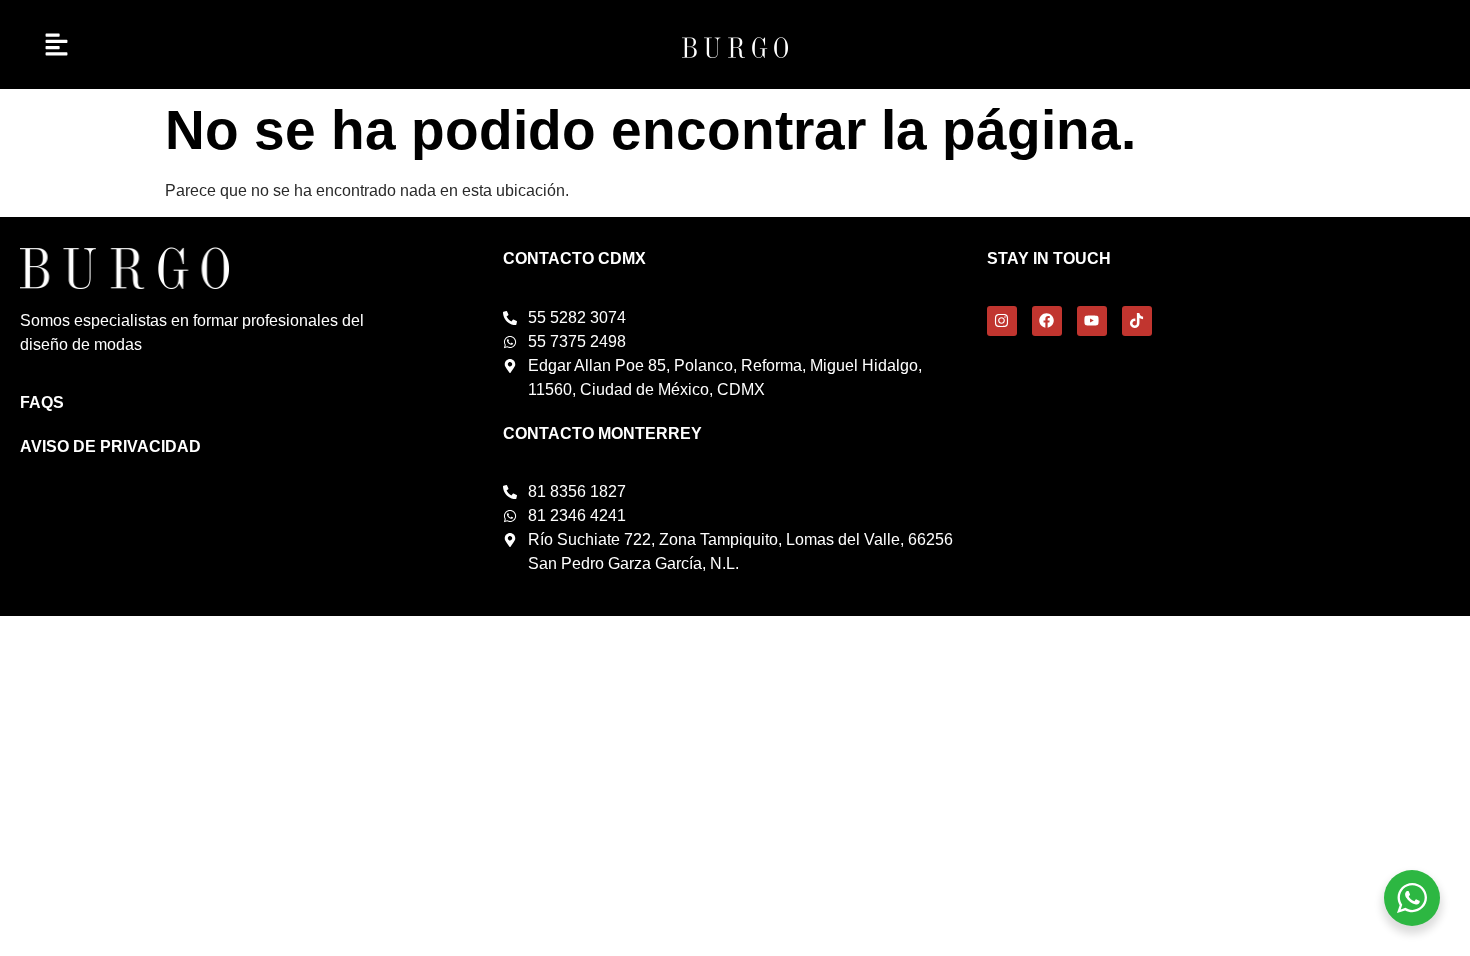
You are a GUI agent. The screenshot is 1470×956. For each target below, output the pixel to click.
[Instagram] (1002, 321)
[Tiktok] (1137, 321)
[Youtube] (1092, 321)
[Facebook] (1047, 321)
